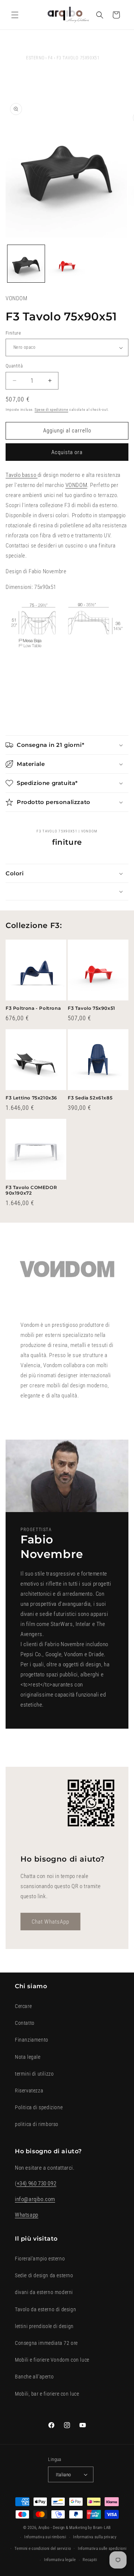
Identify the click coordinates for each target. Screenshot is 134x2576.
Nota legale (28, 2057)
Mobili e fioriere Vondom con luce (52, 2360)
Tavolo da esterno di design (45, 2309)
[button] (15, 15)
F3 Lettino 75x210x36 (31, 1098)
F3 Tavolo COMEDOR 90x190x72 (31, 1190)
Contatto (25, 2023)
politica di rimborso (37, 2124)
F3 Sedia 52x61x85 (90, 1098)
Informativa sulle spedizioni (102, 2549)
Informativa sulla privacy (95, 2537)
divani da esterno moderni (44, 2292)
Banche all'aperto (34, 2377)
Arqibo (44, 2528)
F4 (50, 58)
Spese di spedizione (51, 409)
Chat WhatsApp (50, 1922)
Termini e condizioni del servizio (43, 2549)
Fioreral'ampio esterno (40, 2259)
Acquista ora (67, 452)
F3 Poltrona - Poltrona (33, 1008)
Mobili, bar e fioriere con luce (47, 2394)
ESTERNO (35, 58)
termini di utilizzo (34, 2074)
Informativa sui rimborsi (45, 2537)
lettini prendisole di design (44, 2326)
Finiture (13, 333)
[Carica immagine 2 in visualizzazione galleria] (67, 264)
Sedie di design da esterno (44, 2275)
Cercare (23, 2006)
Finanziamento (32, 2040)
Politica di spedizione (39, 2107)
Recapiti (90, 2560)
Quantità (14, 366)
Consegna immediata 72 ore (46, 2343)
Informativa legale (60, 2560)
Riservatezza (29, 2091)
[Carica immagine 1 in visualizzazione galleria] (26, 264)
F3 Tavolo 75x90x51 (92, 1008)
